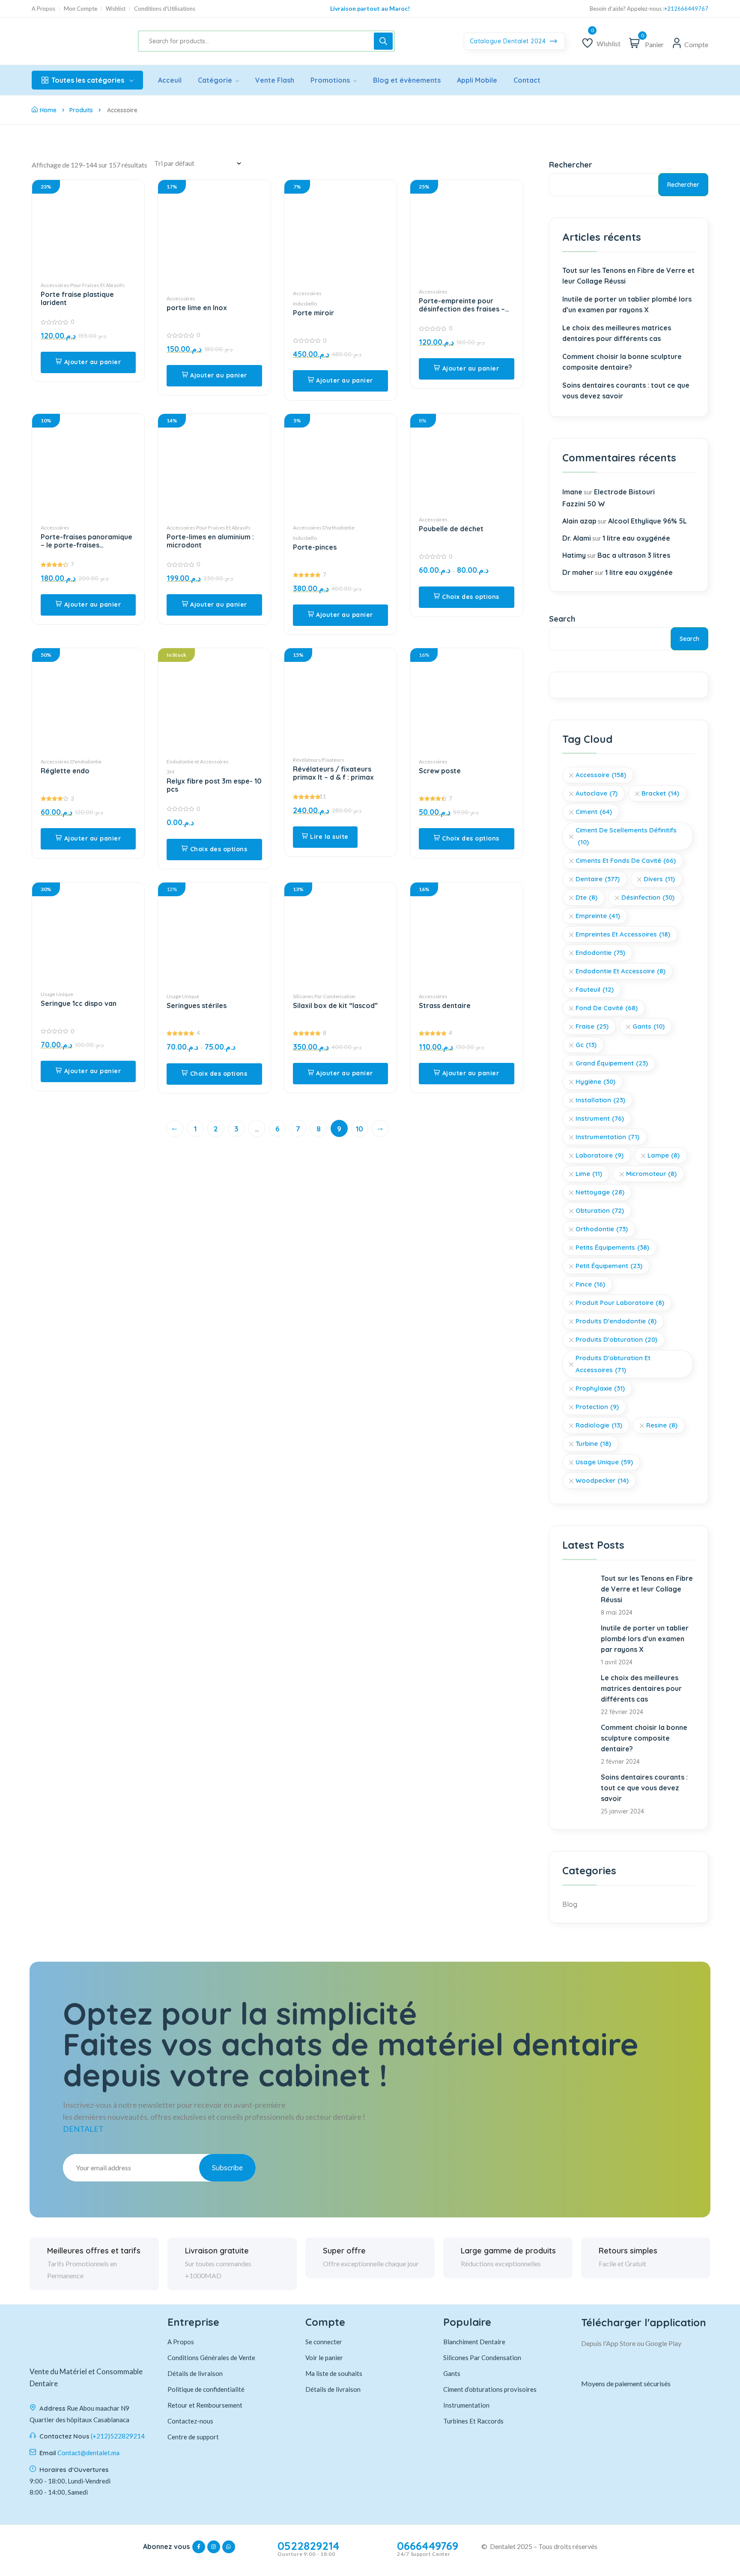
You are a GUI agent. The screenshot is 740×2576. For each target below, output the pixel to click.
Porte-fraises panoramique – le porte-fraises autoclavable (87, 541)
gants (649, 1026)
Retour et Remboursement (205, 2405)
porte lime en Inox (197, 308)
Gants (452, 2373)
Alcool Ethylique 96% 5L (647, 521)
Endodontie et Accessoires (198, 761)
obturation (600, 1210)
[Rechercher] (383, 41)
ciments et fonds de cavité (626, 860)
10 (360, 1129)
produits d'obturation (616, 1339)
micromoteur (651, 1174)
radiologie (599, 1425)
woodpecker (602, 1480)
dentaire (598, 879)
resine (662, 1425)
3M (170, 772)
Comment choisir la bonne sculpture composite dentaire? (622, 362)
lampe (664, 1155)
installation (600, 1100)
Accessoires (181, 298)
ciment (594, 812)
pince (590, 1284)
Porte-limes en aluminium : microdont (210, 541)
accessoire (601, 775)
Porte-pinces (315, 547)
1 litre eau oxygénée (636, 538)
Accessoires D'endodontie (71, 761)
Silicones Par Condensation (324, 996)
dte (586, 897)
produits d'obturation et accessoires (613, 1364)
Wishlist (116, 9)
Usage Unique (57, 994)
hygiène (595, 1082)
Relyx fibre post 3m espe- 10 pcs (214, 785)
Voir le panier (324, 2358)
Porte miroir (313, 313)
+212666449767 (686, 9)
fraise (592, 1026)
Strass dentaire (445, 1006)
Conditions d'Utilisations (165, 9)
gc (586, 1045)
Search (562, 619)
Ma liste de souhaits (334, 2373)
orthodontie (602, 1229)
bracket (660, 793)
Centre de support (193, 2437)
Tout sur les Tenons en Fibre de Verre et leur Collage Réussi (628, 276)
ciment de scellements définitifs (626, 836)
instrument (600, 1118)
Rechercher (571, 165)
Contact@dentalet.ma (88, 2453)
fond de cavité (607, 1008)
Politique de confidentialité (206, 2389)
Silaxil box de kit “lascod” (335, 1006)
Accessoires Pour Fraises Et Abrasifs (83, 285)
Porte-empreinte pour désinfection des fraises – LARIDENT (462, 305)
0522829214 (309, 2546)
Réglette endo (65, 771)
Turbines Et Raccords (473, 2421)
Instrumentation (607, 1137)
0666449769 (428, 2546)
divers (659, 879)
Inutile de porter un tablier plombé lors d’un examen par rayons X (627, 304)
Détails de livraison (195, 2373)
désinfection (648, 897)
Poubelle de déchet (451, 529)
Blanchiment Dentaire (474, 2342)
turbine (593, 1444)
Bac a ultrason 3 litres (634, 555)
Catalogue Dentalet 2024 (509, 41)
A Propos (43, 9)
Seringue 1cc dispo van (79, 1004)
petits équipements (612, 1247)
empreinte (598, 916)
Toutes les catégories (88, 80)
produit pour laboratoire (620, 1303)
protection (597, 1407)
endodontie (600, 953)
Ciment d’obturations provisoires (490, 2389)
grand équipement (612, 1063)
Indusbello (305, 304)
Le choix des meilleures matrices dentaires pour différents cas (617, 333)
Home (48, 110)
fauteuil (595, 989)
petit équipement (609, 1266)
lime (589, 1174)
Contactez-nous (190, 2421)
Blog (570, 1904)
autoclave (597, 793)
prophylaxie (600, 1388)
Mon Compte (81, 9)
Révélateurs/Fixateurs (319, 760)
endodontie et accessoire (621, 971)
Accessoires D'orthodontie (324, 528)
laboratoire (600, 1155)
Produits (81, 110)
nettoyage (600, 1192)
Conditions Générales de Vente (211, 2358)
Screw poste (440, 771)
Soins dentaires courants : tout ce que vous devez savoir (626, 390)
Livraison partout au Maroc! (370, 8)
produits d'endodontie (616, 1321)
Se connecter (324, 2342)
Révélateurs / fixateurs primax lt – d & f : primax (333, 773)
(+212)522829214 (118, 2436)
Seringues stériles (197, 1006)
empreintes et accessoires (623, 934)
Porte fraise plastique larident (77, 299)
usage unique (604, 1462)
